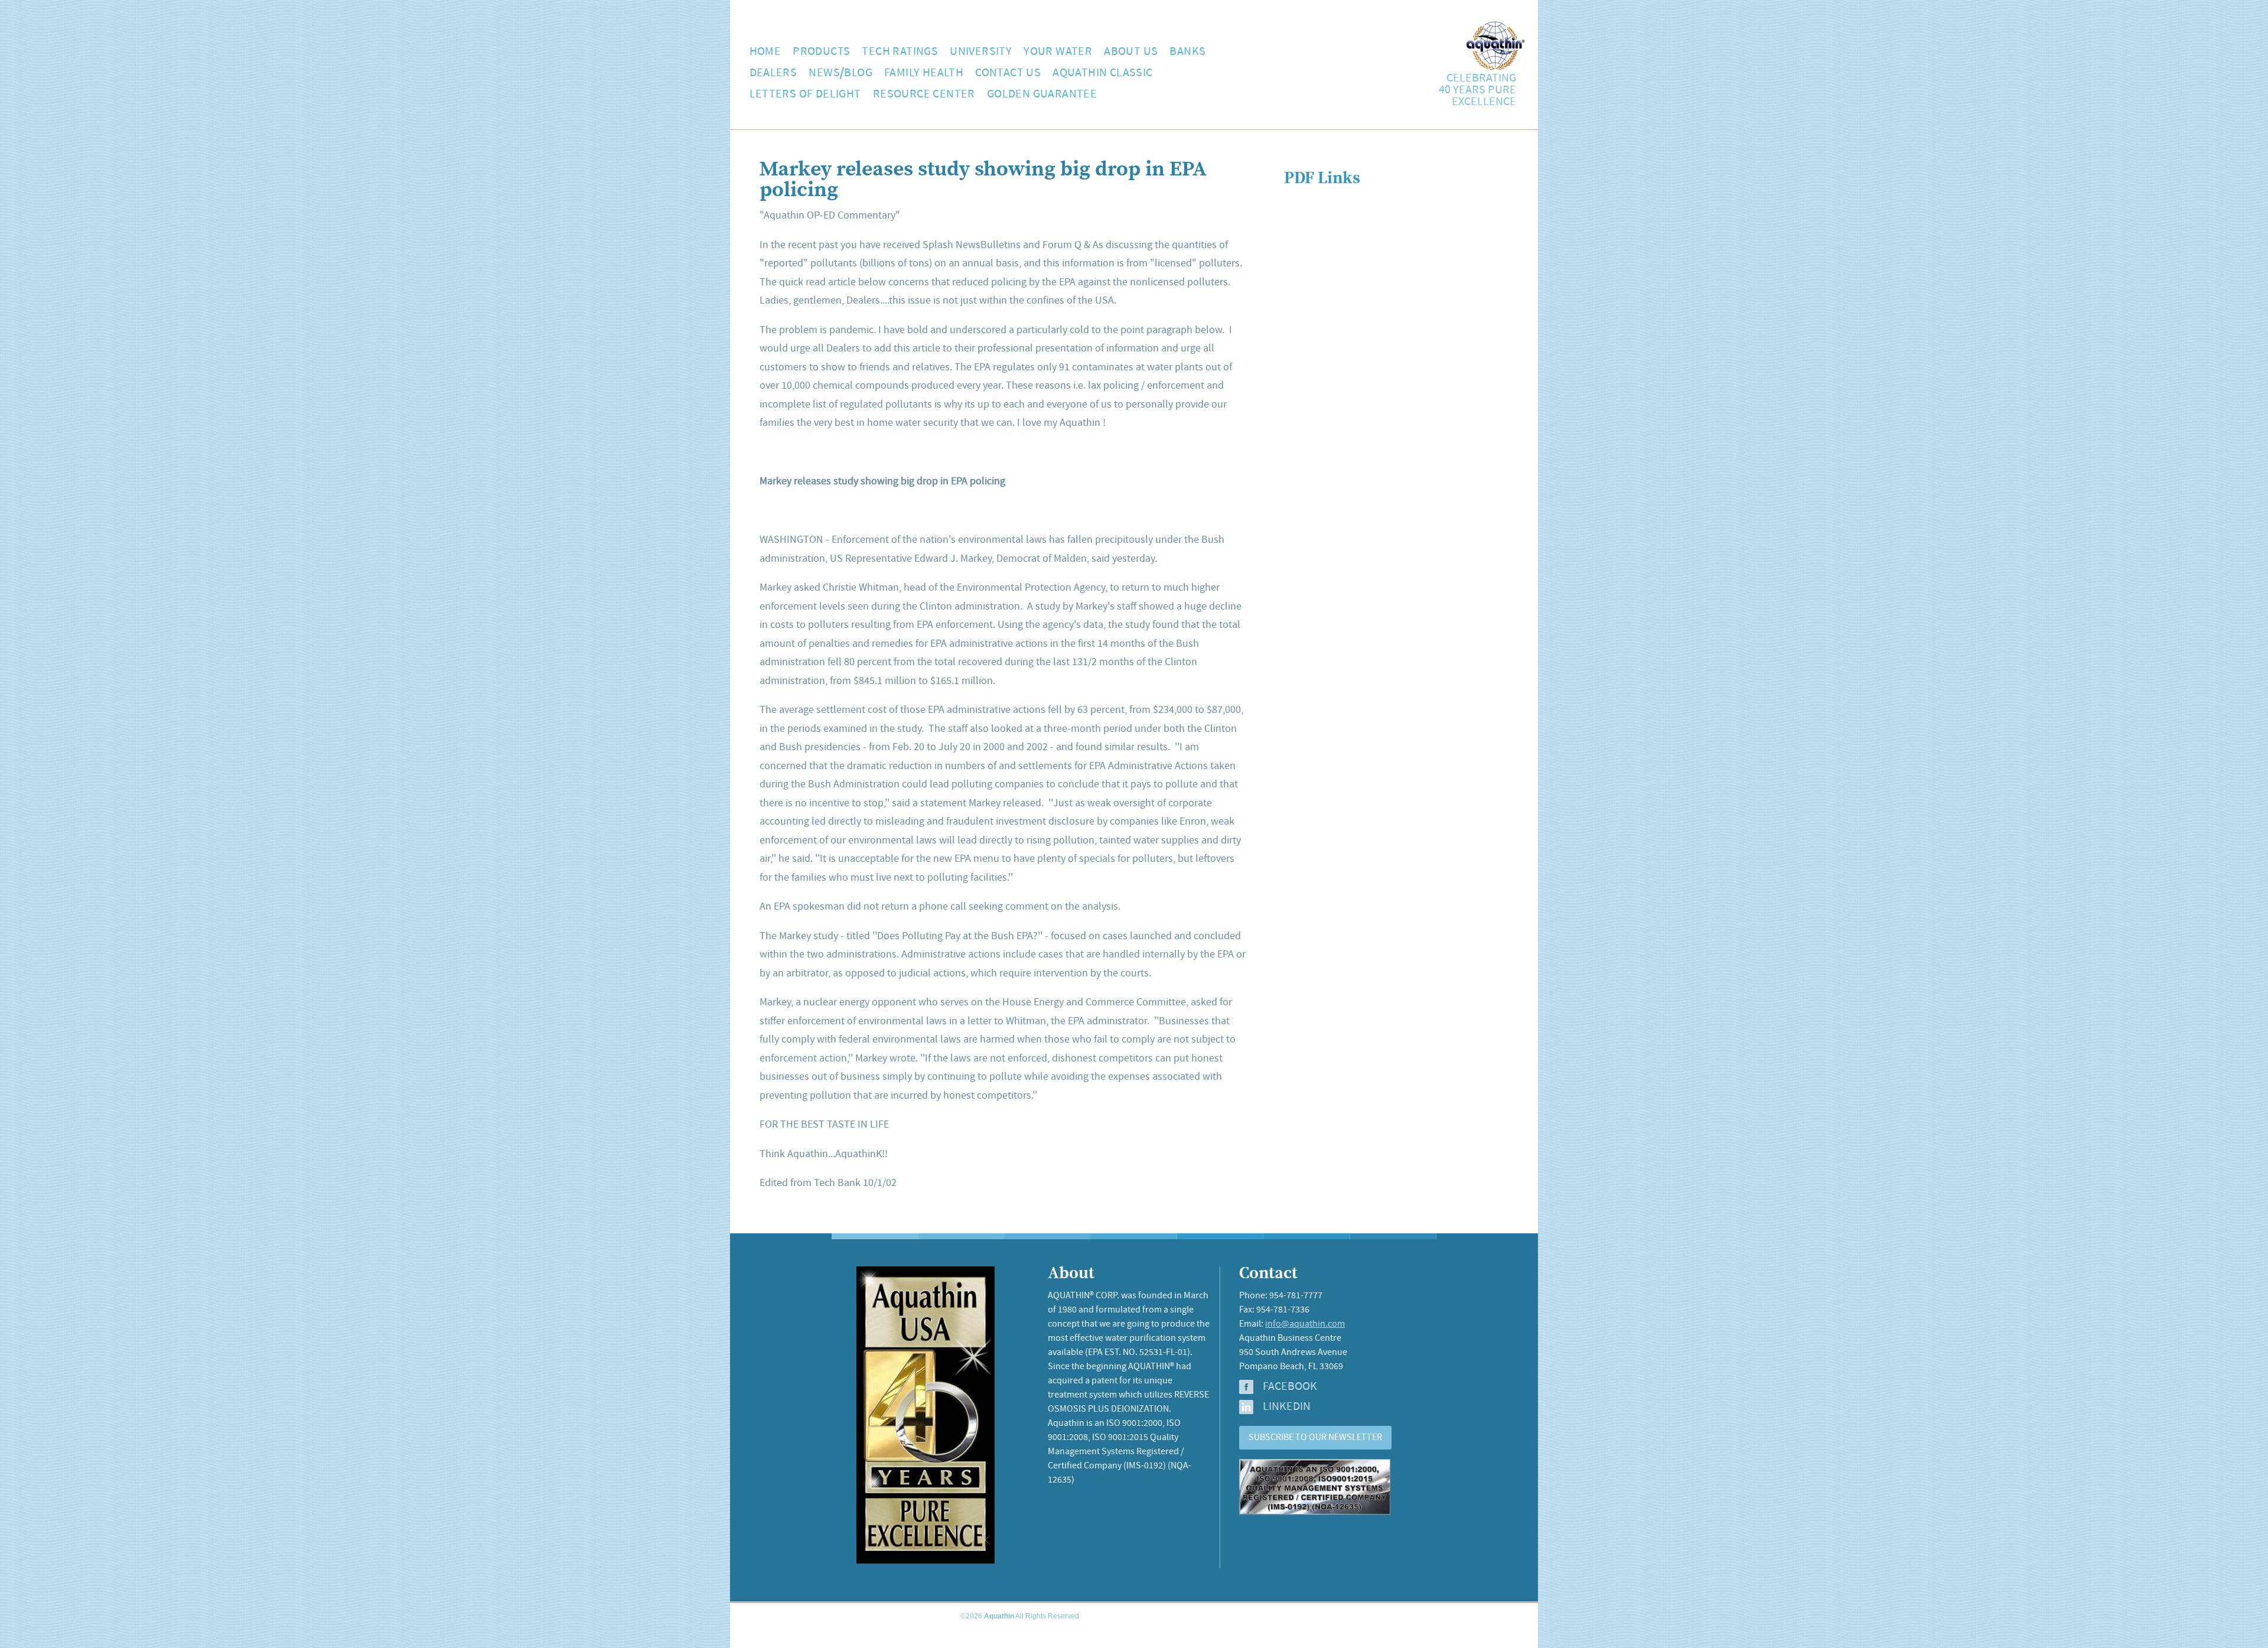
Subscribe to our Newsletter (1315, 1437)
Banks (1187, 52)
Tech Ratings (900, 52)
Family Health (924, 73)
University (981, 52)
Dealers (773, 73)
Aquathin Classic (1102, 73)
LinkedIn (1287, 1407)
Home (765, 52)
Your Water (1058, 52)
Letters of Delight (805, 94)
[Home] (1496, 67)
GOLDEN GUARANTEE (1042, 94)
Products (821, 52)
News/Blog (840, 73)
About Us (1131, 52)
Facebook (1290, 1387)
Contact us (1008, 73)
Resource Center (924, 94)
